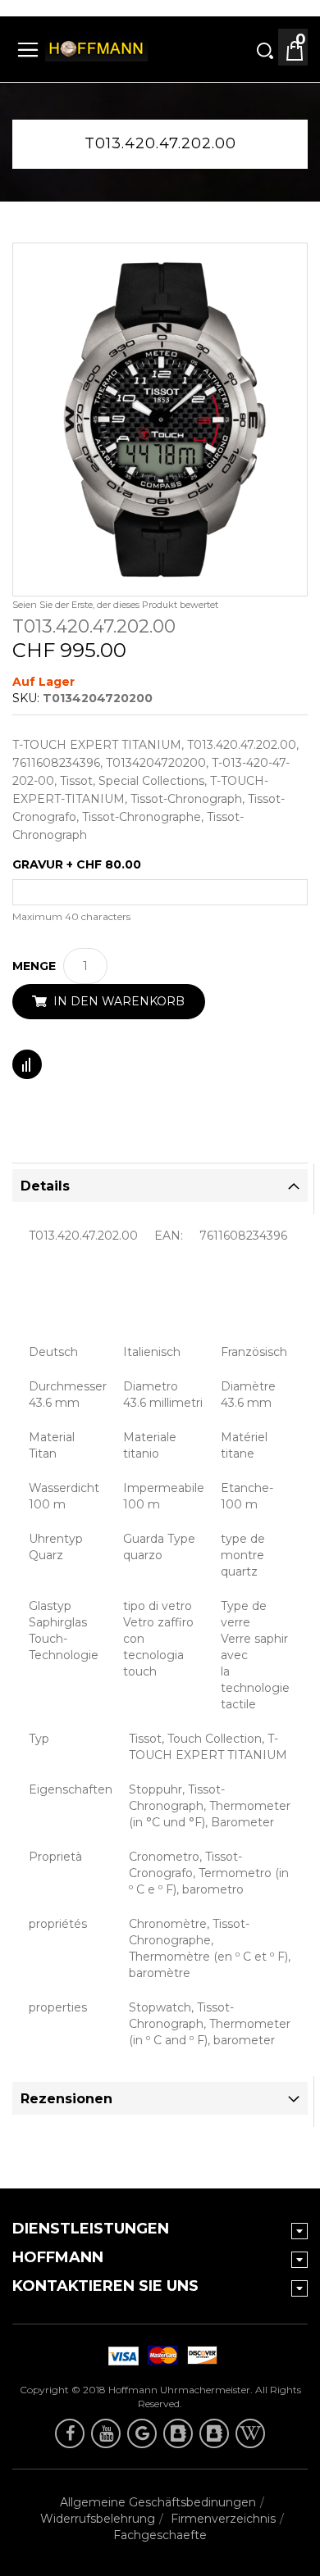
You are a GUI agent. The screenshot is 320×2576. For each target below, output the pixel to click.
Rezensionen (66, 2099)
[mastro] (199, 2356)
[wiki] (250, 2433)
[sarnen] (214, 2433)
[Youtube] (106, 2433)
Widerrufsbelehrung (98, 2519)
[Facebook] (70, 2433)
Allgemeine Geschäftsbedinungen (158, 2502)
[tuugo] (178, 2433)
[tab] (160, 1186)
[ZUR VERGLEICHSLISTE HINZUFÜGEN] (27, 1064)
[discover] (121, 2356)
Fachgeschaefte (160, 2535)
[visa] (160, 2356)
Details (45, 1186)
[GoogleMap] (142, 2433)
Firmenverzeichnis (223, 2519)
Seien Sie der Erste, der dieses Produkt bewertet (115, 605)
